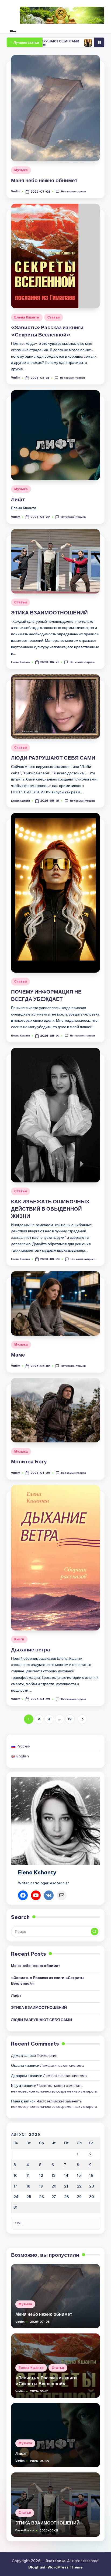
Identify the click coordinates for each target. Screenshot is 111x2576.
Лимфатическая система (62, 2065)
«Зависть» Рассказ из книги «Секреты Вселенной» (48, 1980)
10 (70, 1719)
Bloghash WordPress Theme (55, 2567)
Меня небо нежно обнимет (44, 180)
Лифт (18, 499)
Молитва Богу (29, 1461)
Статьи (54, 317)
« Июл (19, 2223)
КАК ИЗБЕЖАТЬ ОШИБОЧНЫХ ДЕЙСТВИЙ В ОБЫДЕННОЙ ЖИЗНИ (50, 1209)
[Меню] (13, 32)
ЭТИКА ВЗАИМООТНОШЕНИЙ (49, 613)
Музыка (21, 170)
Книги (19, 1639)
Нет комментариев (73, 191)
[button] (82, 1719)
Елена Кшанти (27, 317)
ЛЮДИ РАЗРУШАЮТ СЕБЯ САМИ (53, 758)
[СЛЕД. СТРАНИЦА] (82, 1719)
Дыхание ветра (31, 1650)
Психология (47, 2055)
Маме (18, 1355)
